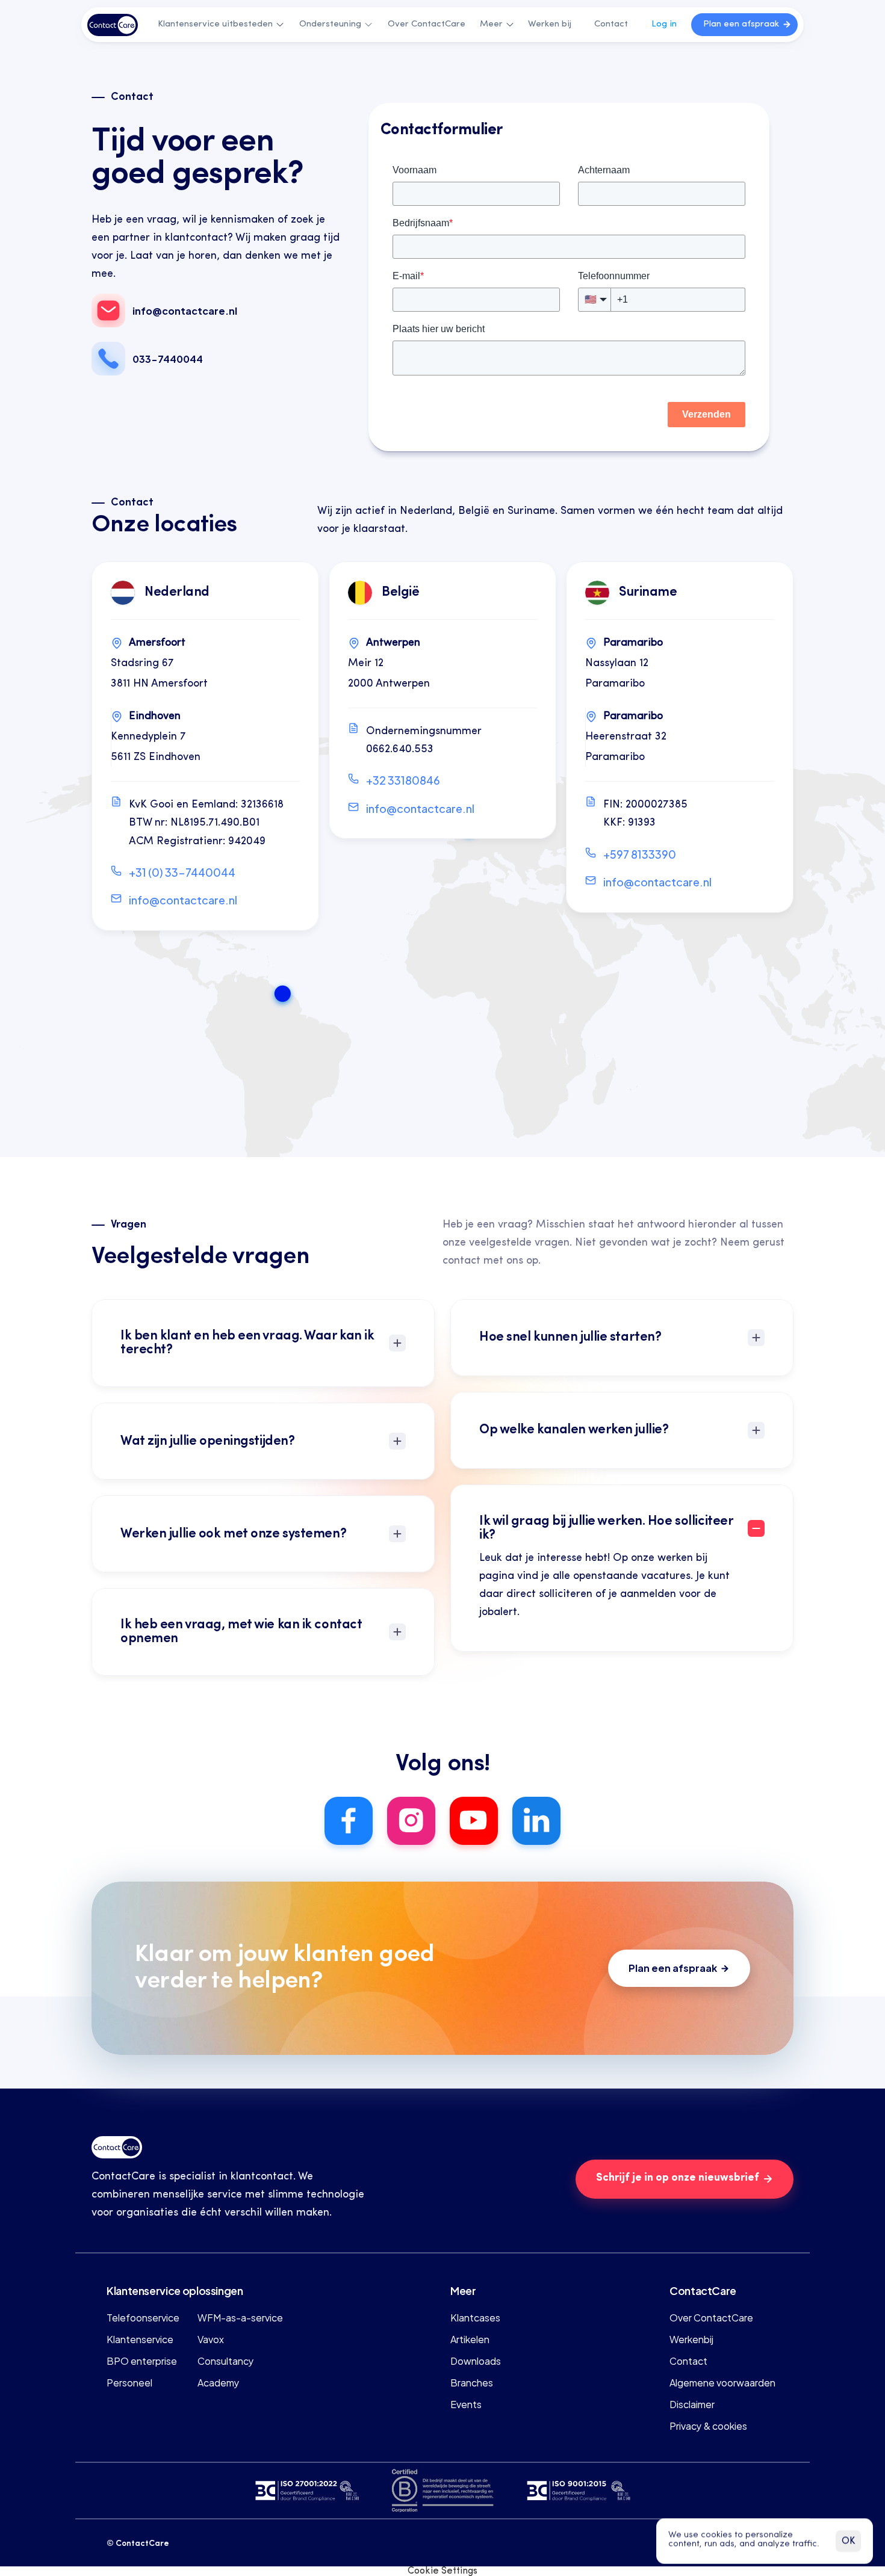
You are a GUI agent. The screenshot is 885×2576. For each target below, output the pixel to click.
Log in (664, 24)
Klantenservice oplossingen (175, 2290)
